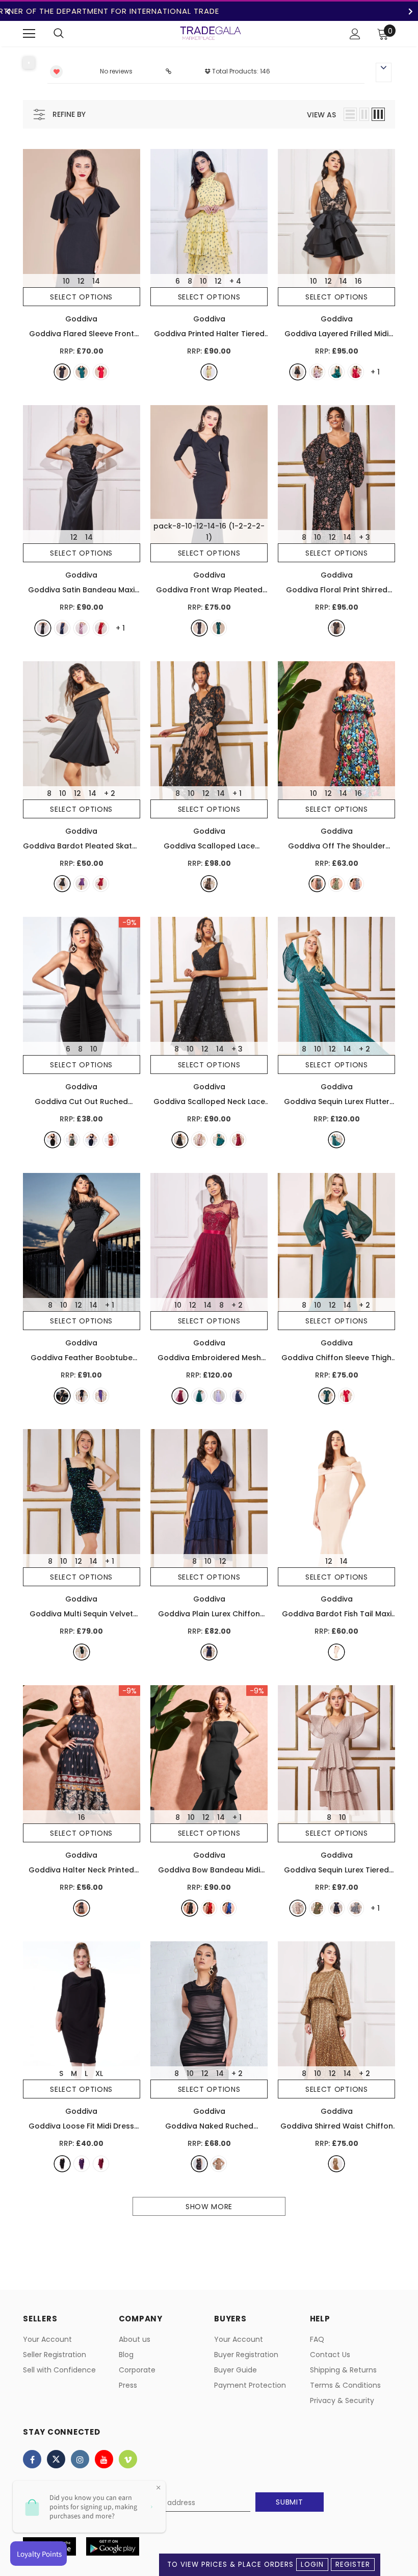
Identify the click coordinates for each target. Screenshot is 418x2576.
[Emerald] (82, 372)
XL (99, 2073)
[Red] (101, 372)
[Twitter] (56, 2459)
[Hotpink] (356, 372)
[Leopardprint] (336, 2164)
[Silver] (356, 1908)
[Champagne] (298, 1908)
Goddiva (81, 319)
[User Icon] (355, 34)
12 (81, 281)
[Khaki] (72, 1140)
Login (312, 2565)
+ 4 (235, 281)
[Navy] (62, 628)
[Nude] (336, 1652)
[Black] (62, 372)
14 (96, 281)
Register (353, 2565)
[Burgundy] (180, 1396)
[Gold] (317, 1908)
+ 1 (237, 793)
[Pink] (82, 628)
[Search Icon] (59, 34)
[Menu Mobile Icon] (29, 34)
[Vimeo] (128, 2459)
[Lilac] (219, 1396)
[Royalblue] (356, 884)
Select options (81, 297)
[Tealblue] (336, 1140)
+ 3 (364, 537)
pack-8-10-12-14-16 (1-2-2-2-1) (209, 532)
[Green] (336, 884)
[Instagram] (80, 2459)
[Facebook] (32, 2459)
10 (66, 281)
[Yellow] (209, 372)
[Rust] (111, 1140)
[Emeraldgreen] (219, 628)
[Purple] (82, 884)
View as (321, 115)
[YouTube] (104, 2459)
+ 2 (110, 793)
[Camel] (219, 2164)
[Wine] (101, 884)
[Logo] (211, 33)
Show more (209, 2207)
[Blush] (317, 372)
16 (358, 281)
